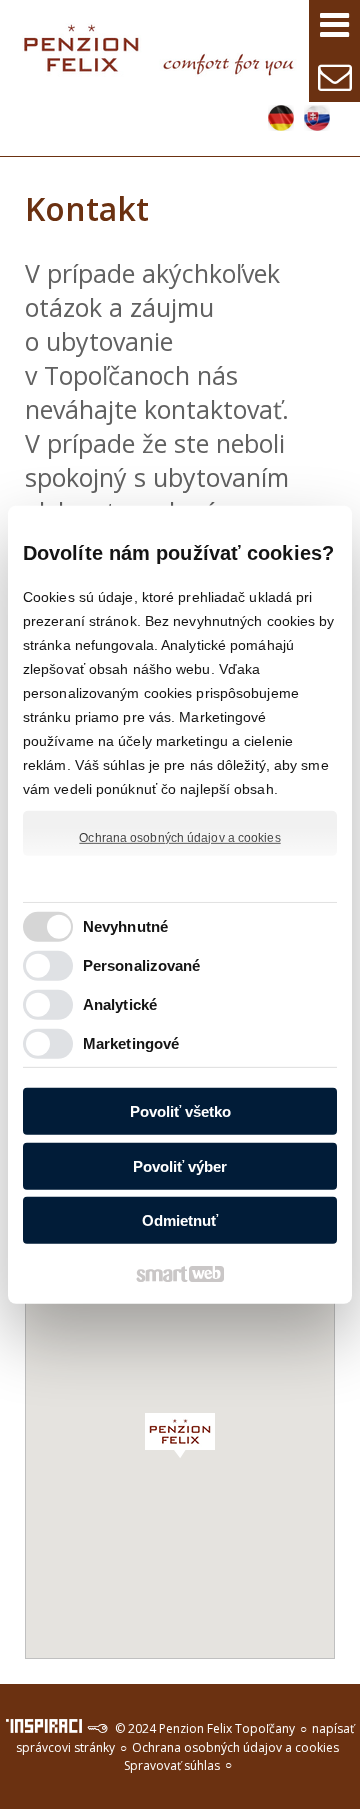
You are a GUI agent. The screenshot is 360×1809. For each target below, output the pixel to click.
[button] (180, 1436)
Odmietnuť (180, 1220)
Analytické (120, 1004)
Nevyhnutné (125, 926)
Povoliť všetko (180, 1111)
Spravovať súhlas (172, 1765)
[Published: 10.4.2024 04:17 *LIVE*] (97, 1728)
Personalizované (142, 965)
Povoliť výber (180, 1166)
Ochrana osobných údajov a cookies (179, 837)
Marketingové (131, 1043)
